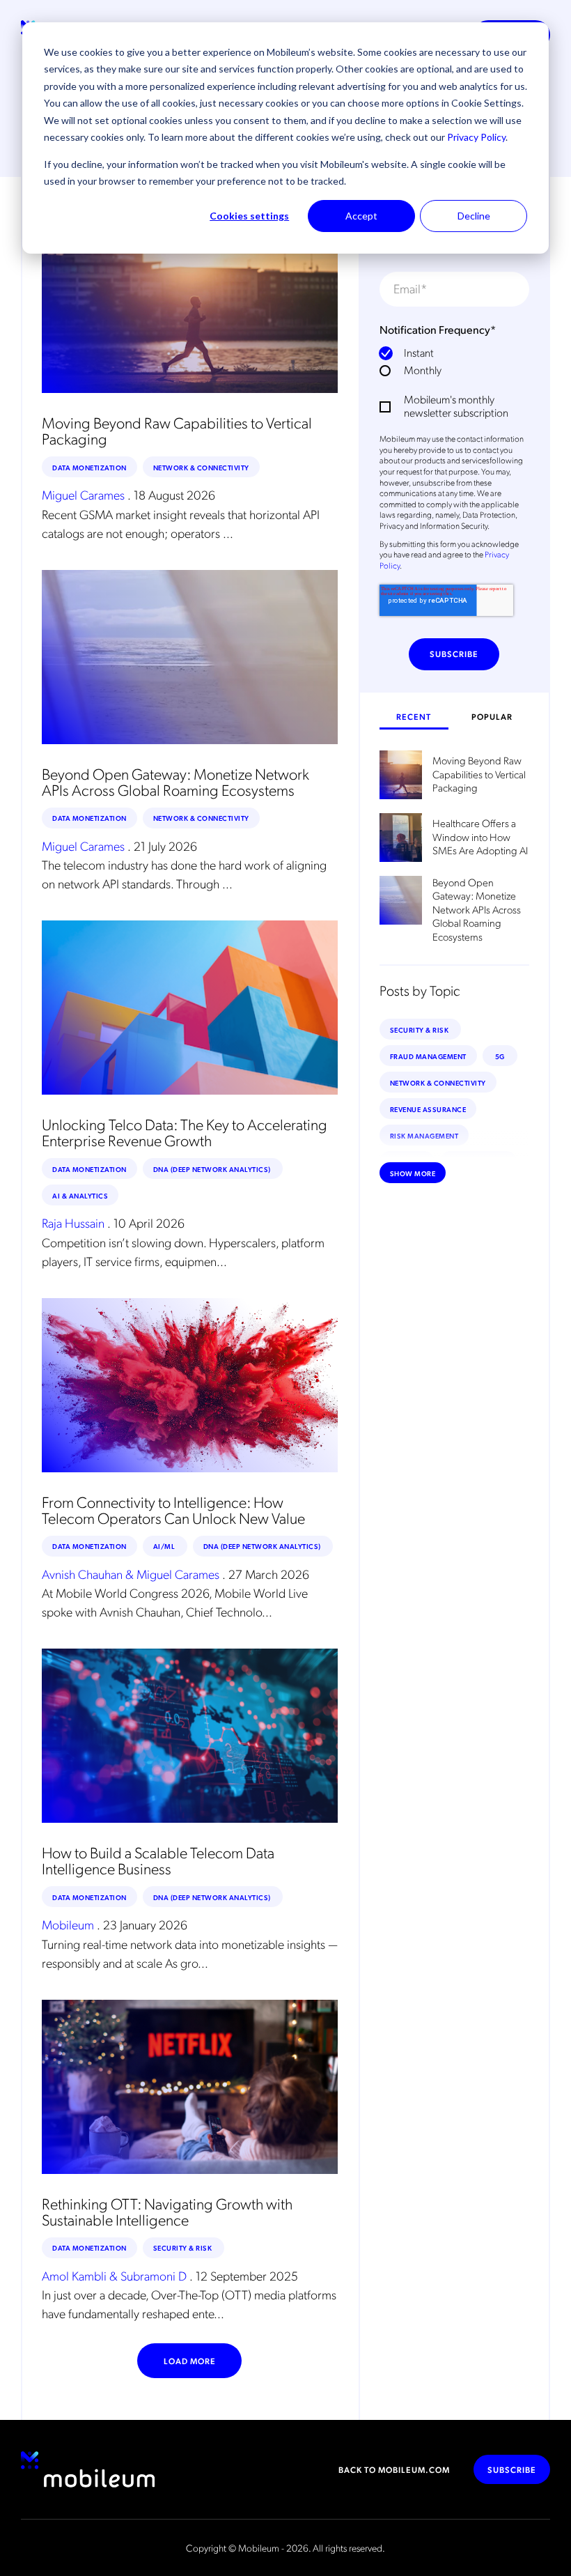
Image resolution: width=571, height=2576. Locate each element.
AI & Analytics (80, 1195)
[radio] (454, 352)
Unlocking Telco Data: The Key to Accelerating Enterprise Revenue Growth (185, 1132)
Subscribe (512, 2469)
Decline (474, 216)
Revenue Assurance (428, 1109)
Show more (413, 1173)
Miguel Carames (83, 495)
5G (500, 1056)
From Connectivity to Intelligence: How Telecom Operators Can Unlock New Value (173, 1509)
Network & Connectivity (201, 467)
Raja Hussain (73, 1223)
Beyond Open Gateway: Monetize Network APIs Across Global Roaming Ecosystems (175, 781)
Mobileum (68, 1925)
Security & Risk (183, 2247)
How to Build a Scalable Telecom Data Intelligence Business (158, 1860)
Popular (492, 716)
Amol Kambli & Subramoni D (114, 2275)
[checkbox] (454, 361)
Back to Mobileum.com (394, 2469)
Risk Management (424, 1135)
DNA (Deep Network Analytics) (213, 1169)
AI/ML (165, 1546)
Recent (414, 716)
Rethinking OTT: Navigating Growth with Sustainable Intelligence (167, 2211)
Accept (361, 216)
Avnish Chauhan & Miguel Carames (131, 1574)
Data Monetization (89, 467)
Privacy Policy (476, 137)
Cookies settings (249, 216)
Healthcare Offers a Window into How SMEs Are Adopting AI (480, 837)
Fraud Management (428, 1056)
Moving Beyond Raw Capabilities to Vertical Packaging (177, 430)
